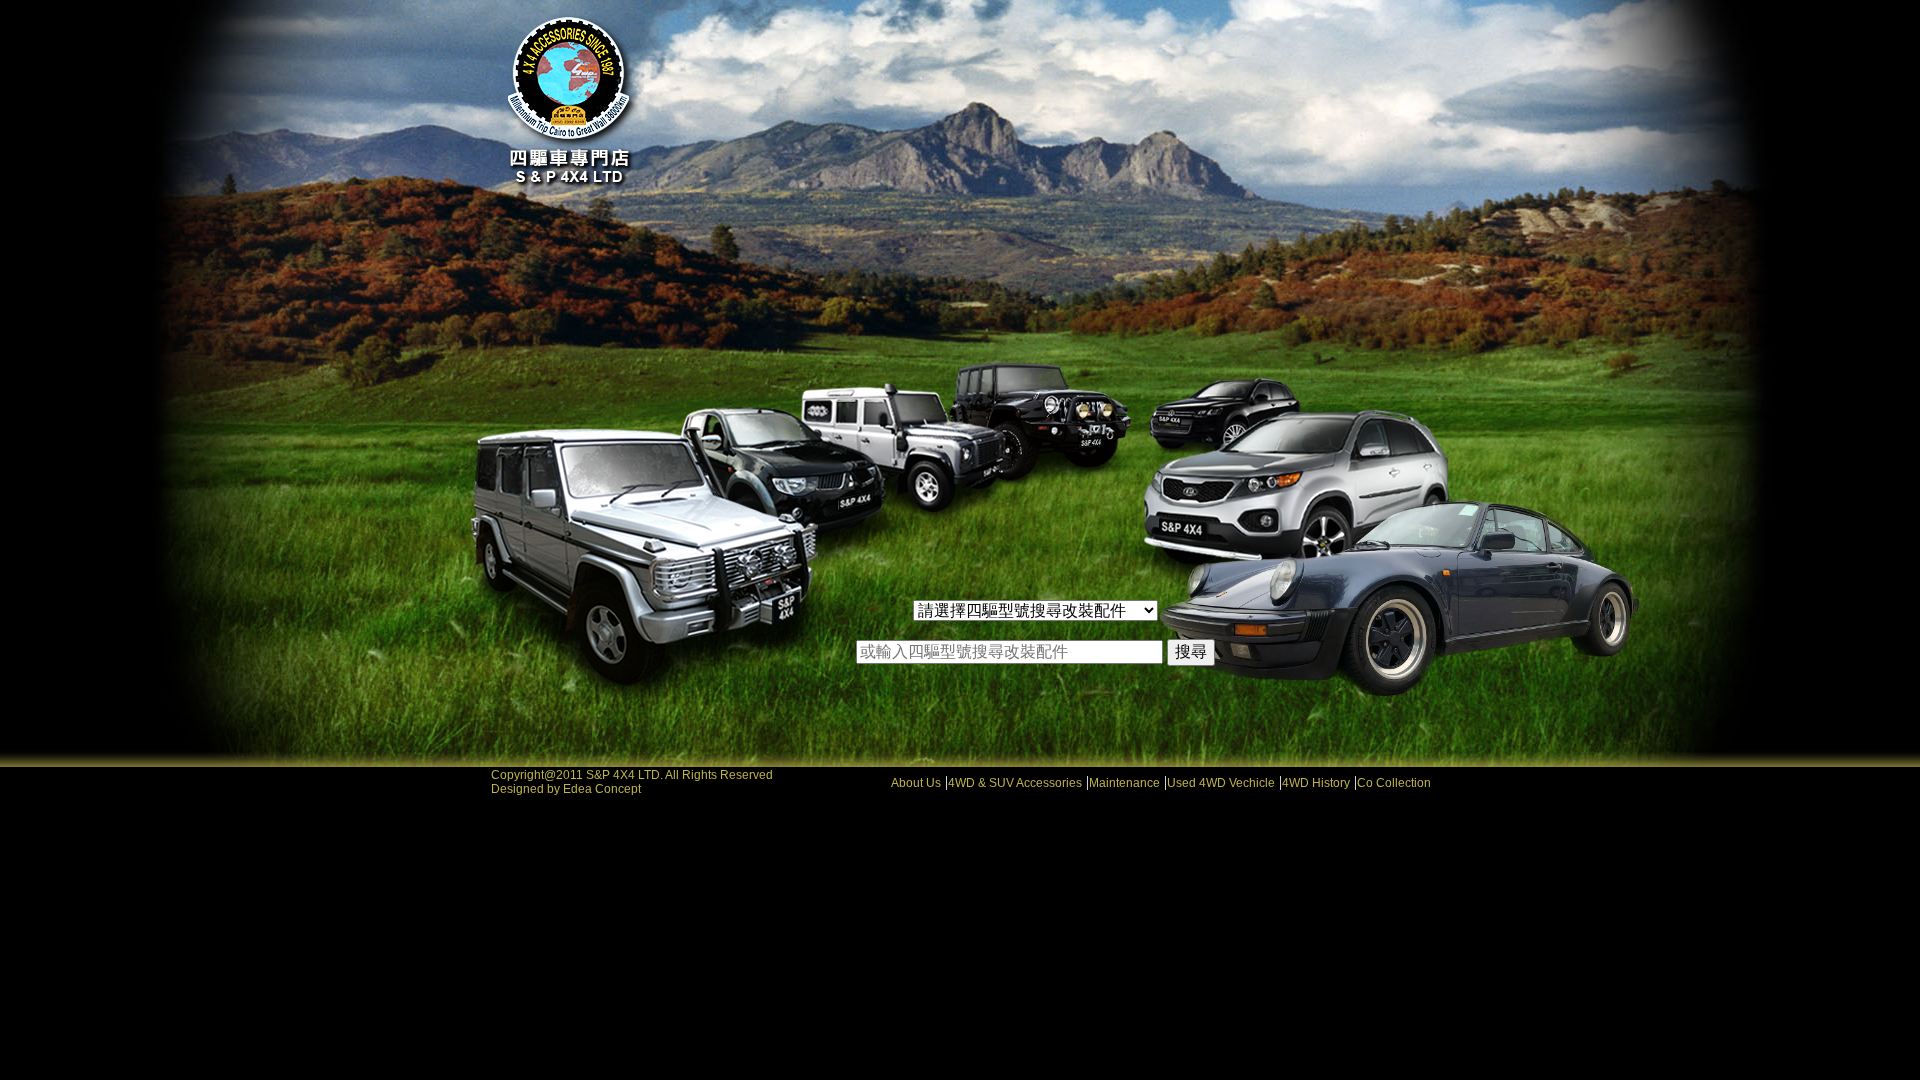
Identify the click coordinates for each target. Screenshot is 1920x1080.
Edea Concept (602, 789)
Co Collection (1394, 783)
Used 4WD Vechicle (1221, 783)
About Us (916, 783)
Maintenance (1124, 783)
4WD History (1316, 783)
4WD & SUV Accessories (1015, 783)
